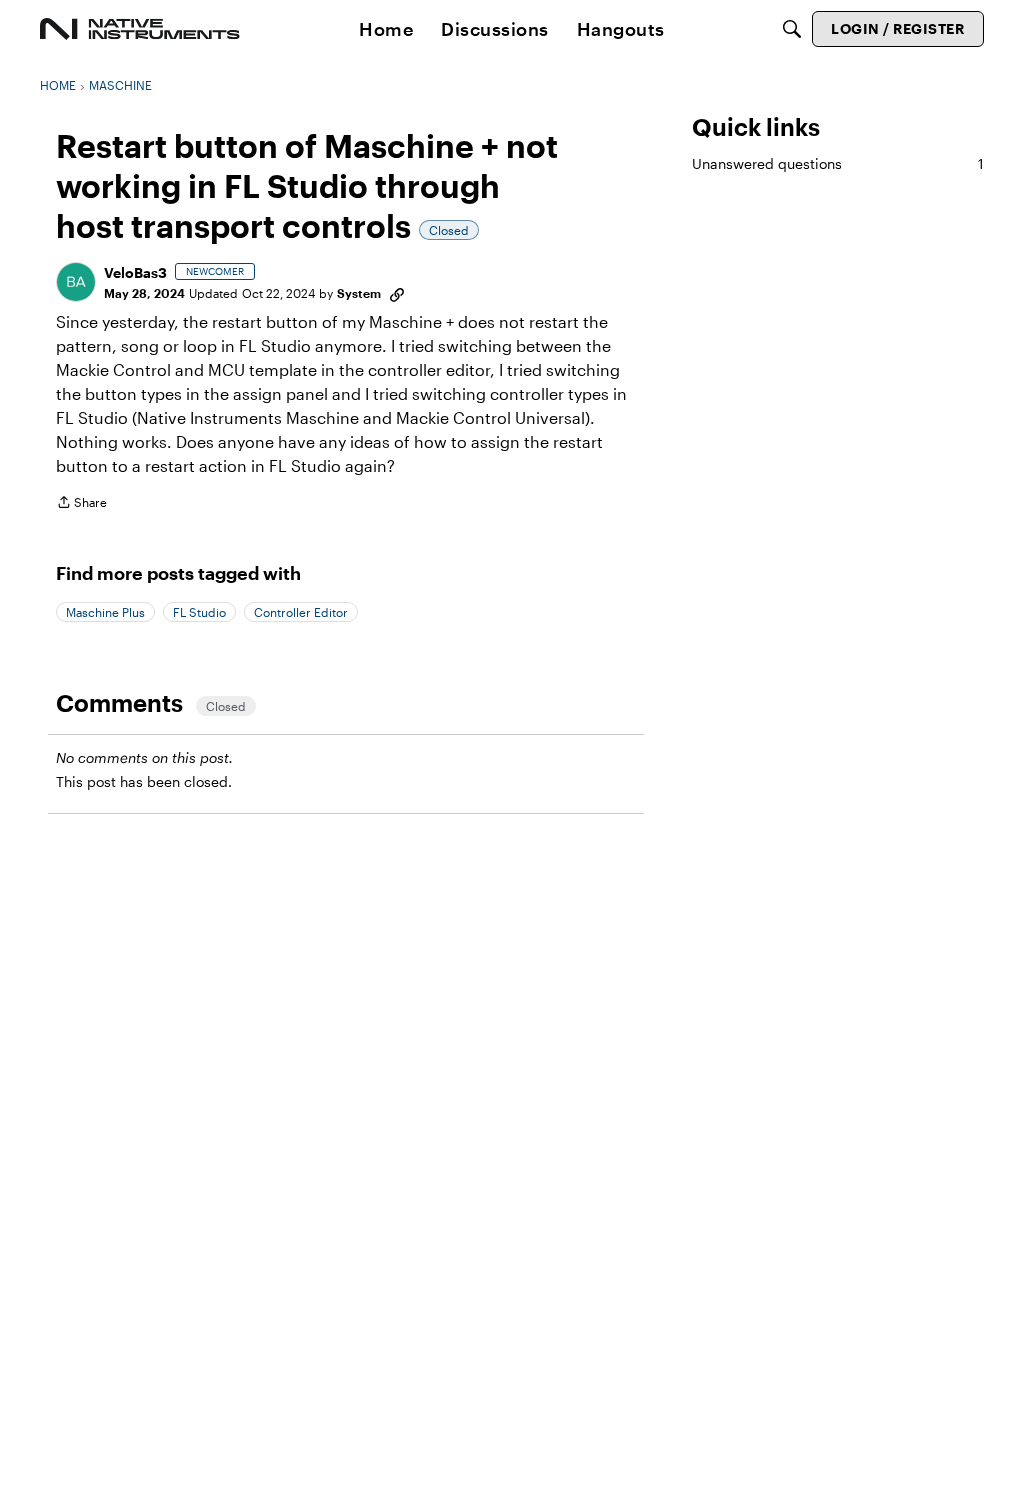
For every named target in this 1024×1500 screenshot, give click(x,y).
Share (81, 504)
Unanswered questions (838, 163)
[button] (76, 282)
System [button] (359, 293)
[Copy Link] (397, 293)
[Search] (792, 29)
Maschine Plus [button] (105, 612)
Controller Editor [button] (301, 612)
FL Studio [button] (199, 612)
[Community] (140, 29)
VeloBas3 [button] (135, 272)
